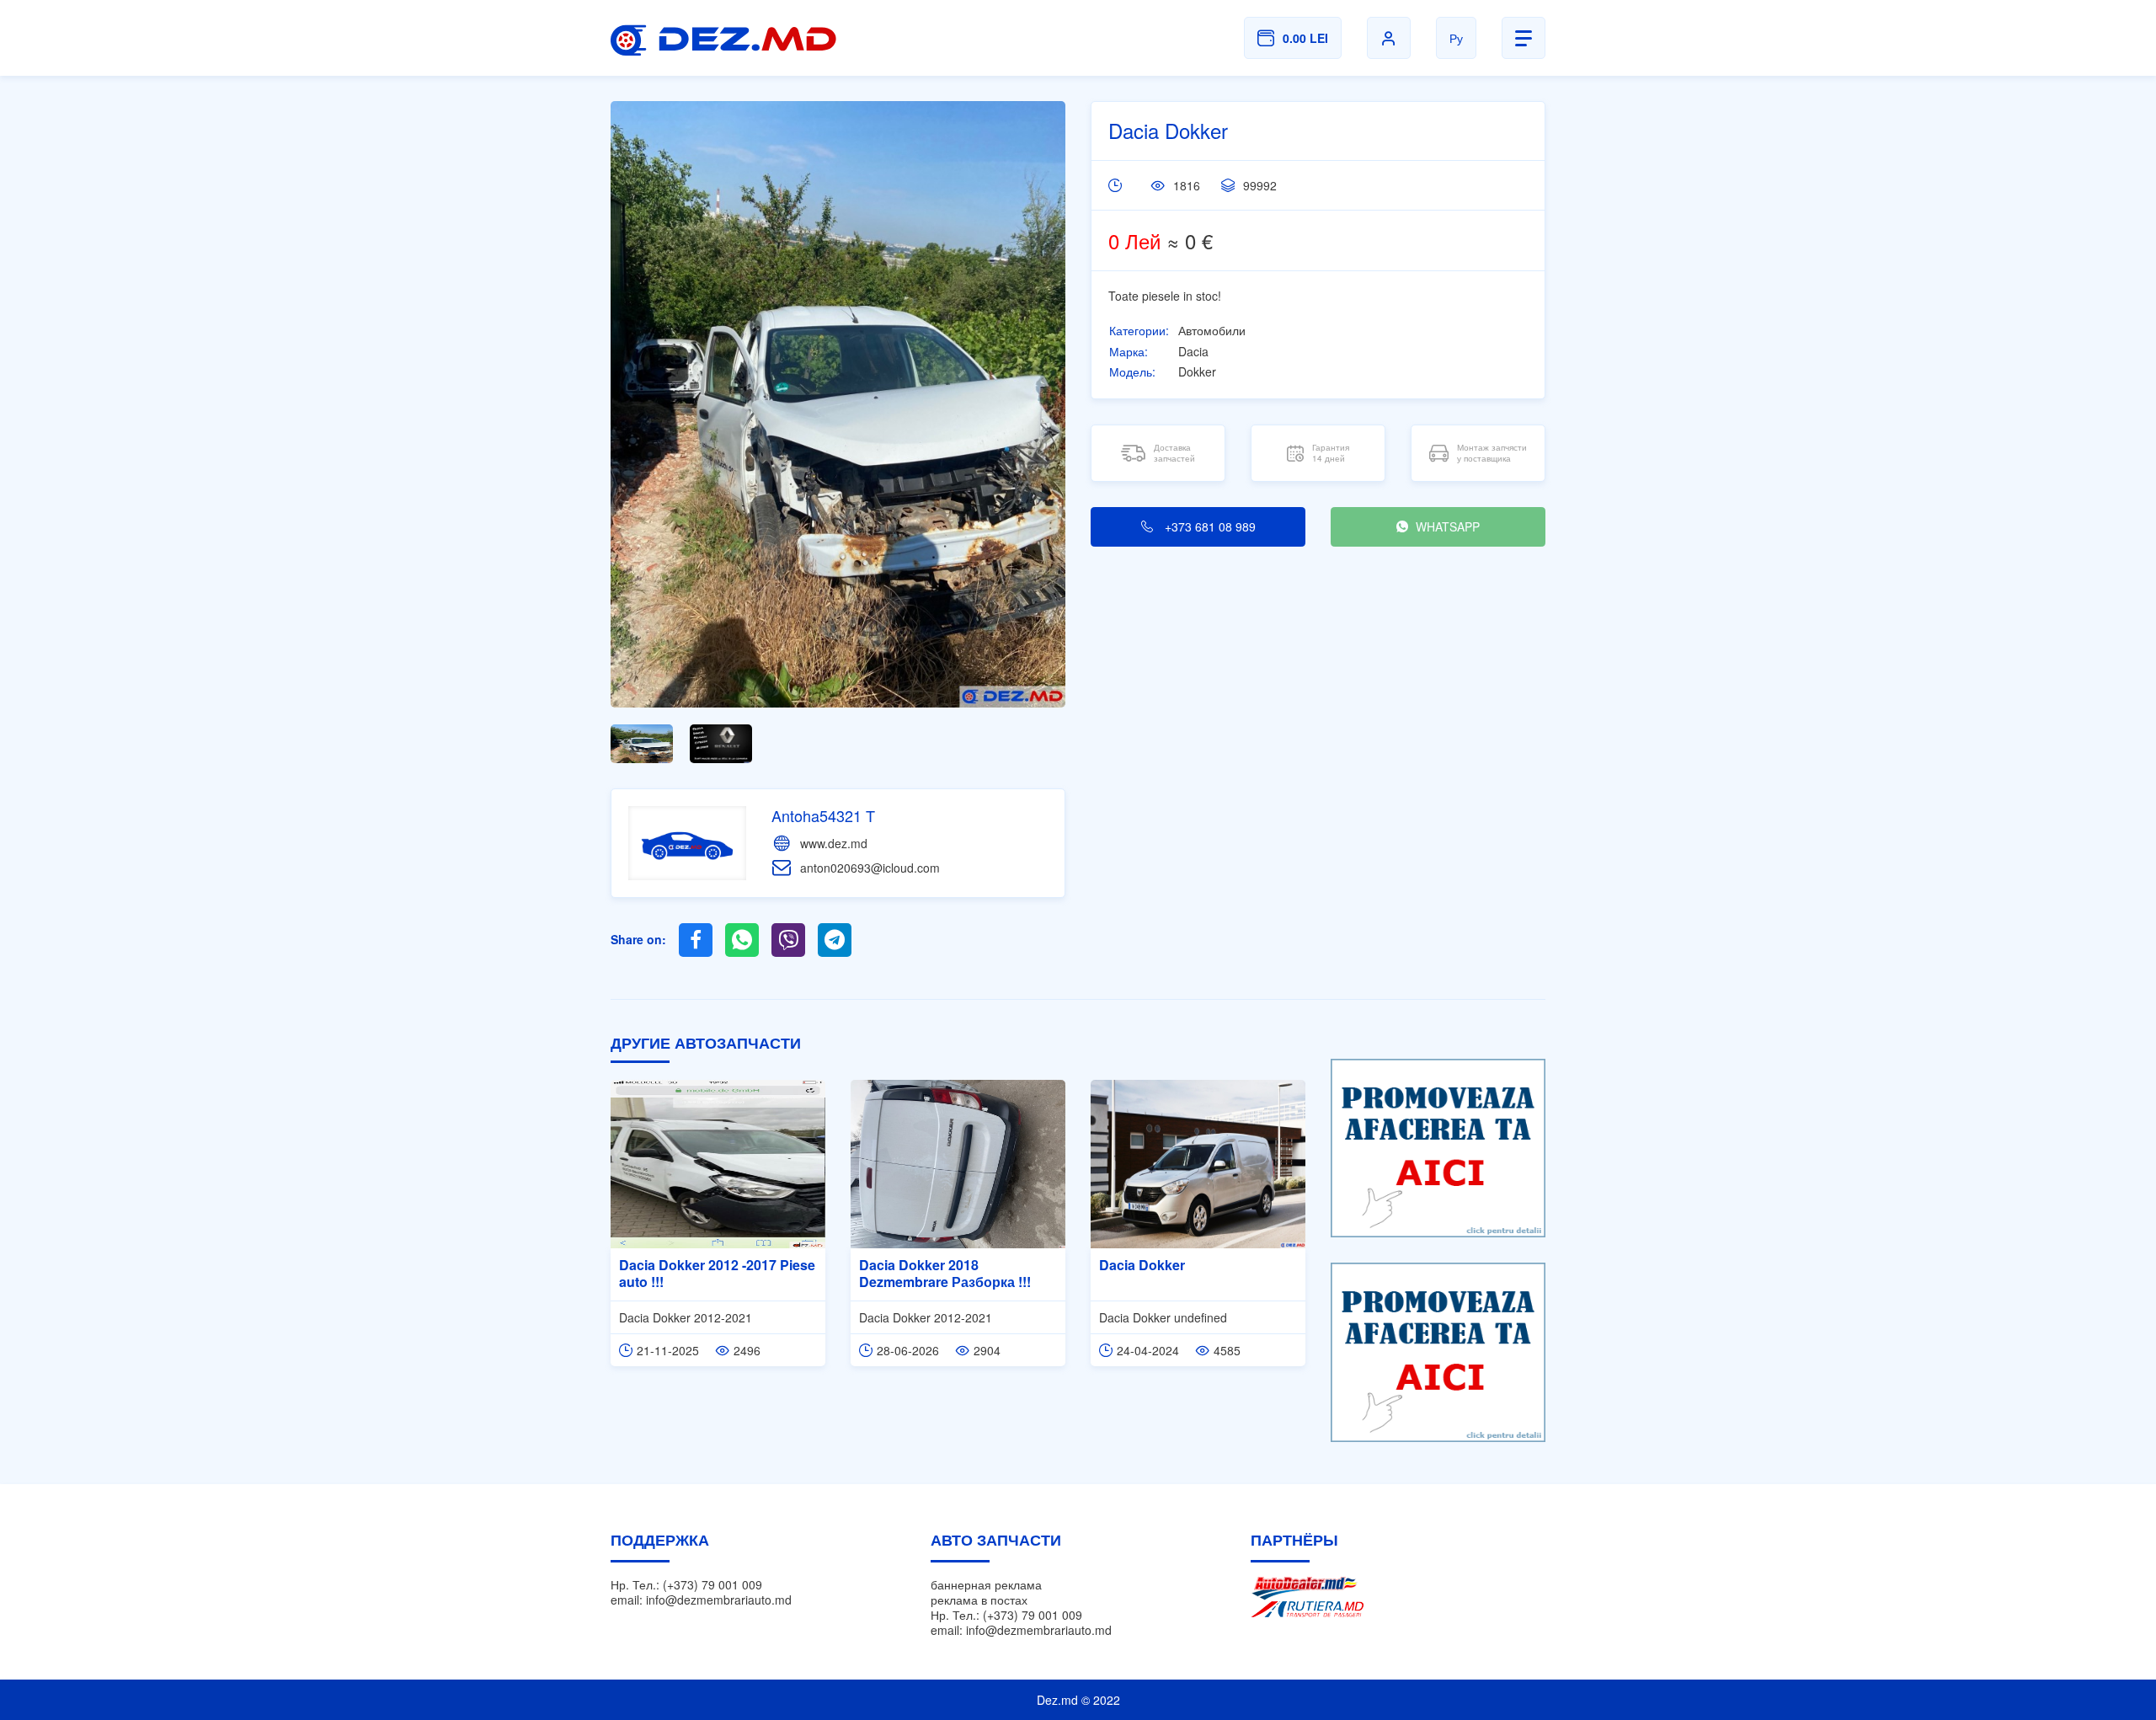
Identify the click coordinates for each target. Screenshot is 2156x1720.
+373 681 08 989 (1209, 526)
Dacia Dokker (1142, 1265)
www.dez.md (834, 843)
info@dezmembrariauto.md (719, 1600)
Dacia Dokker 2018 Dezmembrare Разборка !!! (945, 1274)
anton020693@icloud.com (870, 868)
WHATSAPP (1446, 526)
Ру (1456, 38)
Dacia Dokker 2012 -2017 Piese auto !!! (717, 1274)
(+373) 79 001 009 (712, 1584)
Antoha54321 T (823, 815)
